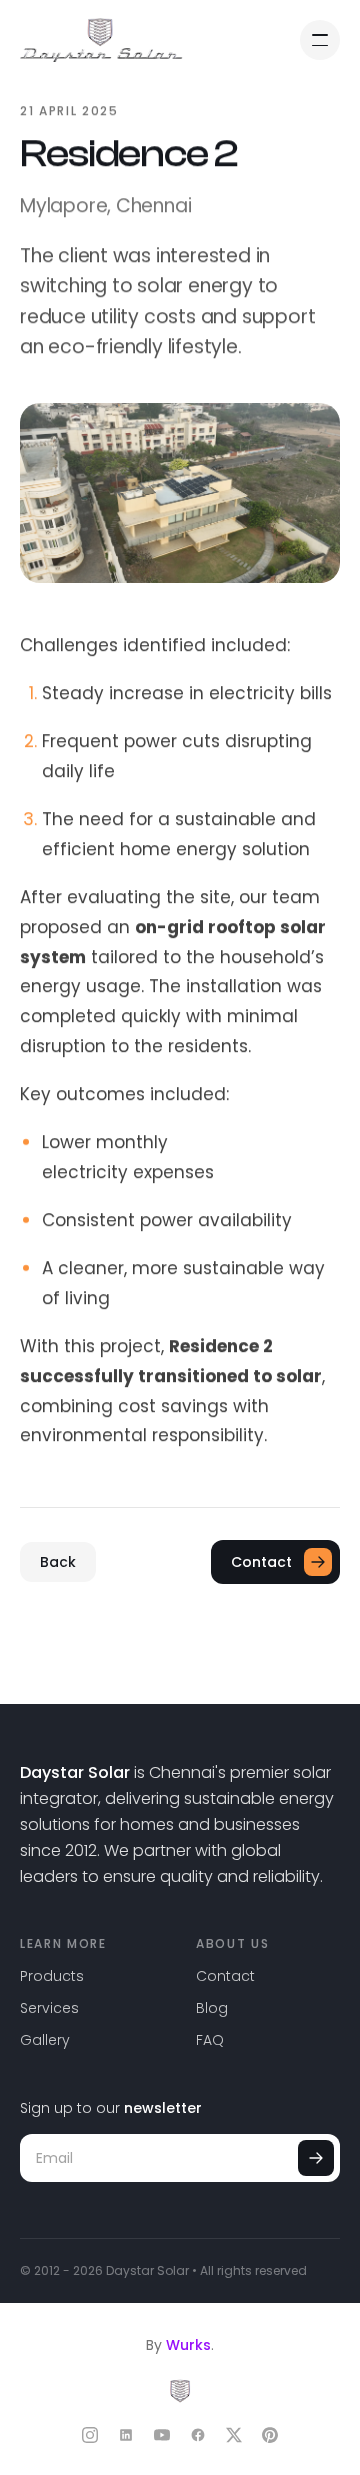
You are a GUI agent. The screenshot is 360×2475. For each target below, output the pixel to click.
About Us (232, 1943)
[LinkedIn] (126, 2435)
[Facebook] (198, 2435)
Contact (225, 1976)
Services (49, 2008)
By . (180, 2345)
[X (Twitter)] (234, 2435)
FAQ (210, 2040)
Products (52, 1976)
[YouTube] (162, 2435)
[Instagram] (90, 2435)
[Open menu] (320, 40)
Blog (212, 2008)
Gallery (45, 2040)
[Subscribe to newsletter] (316, 2158)
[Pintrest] (270, 2435)
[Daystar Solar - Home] (101, 40)
